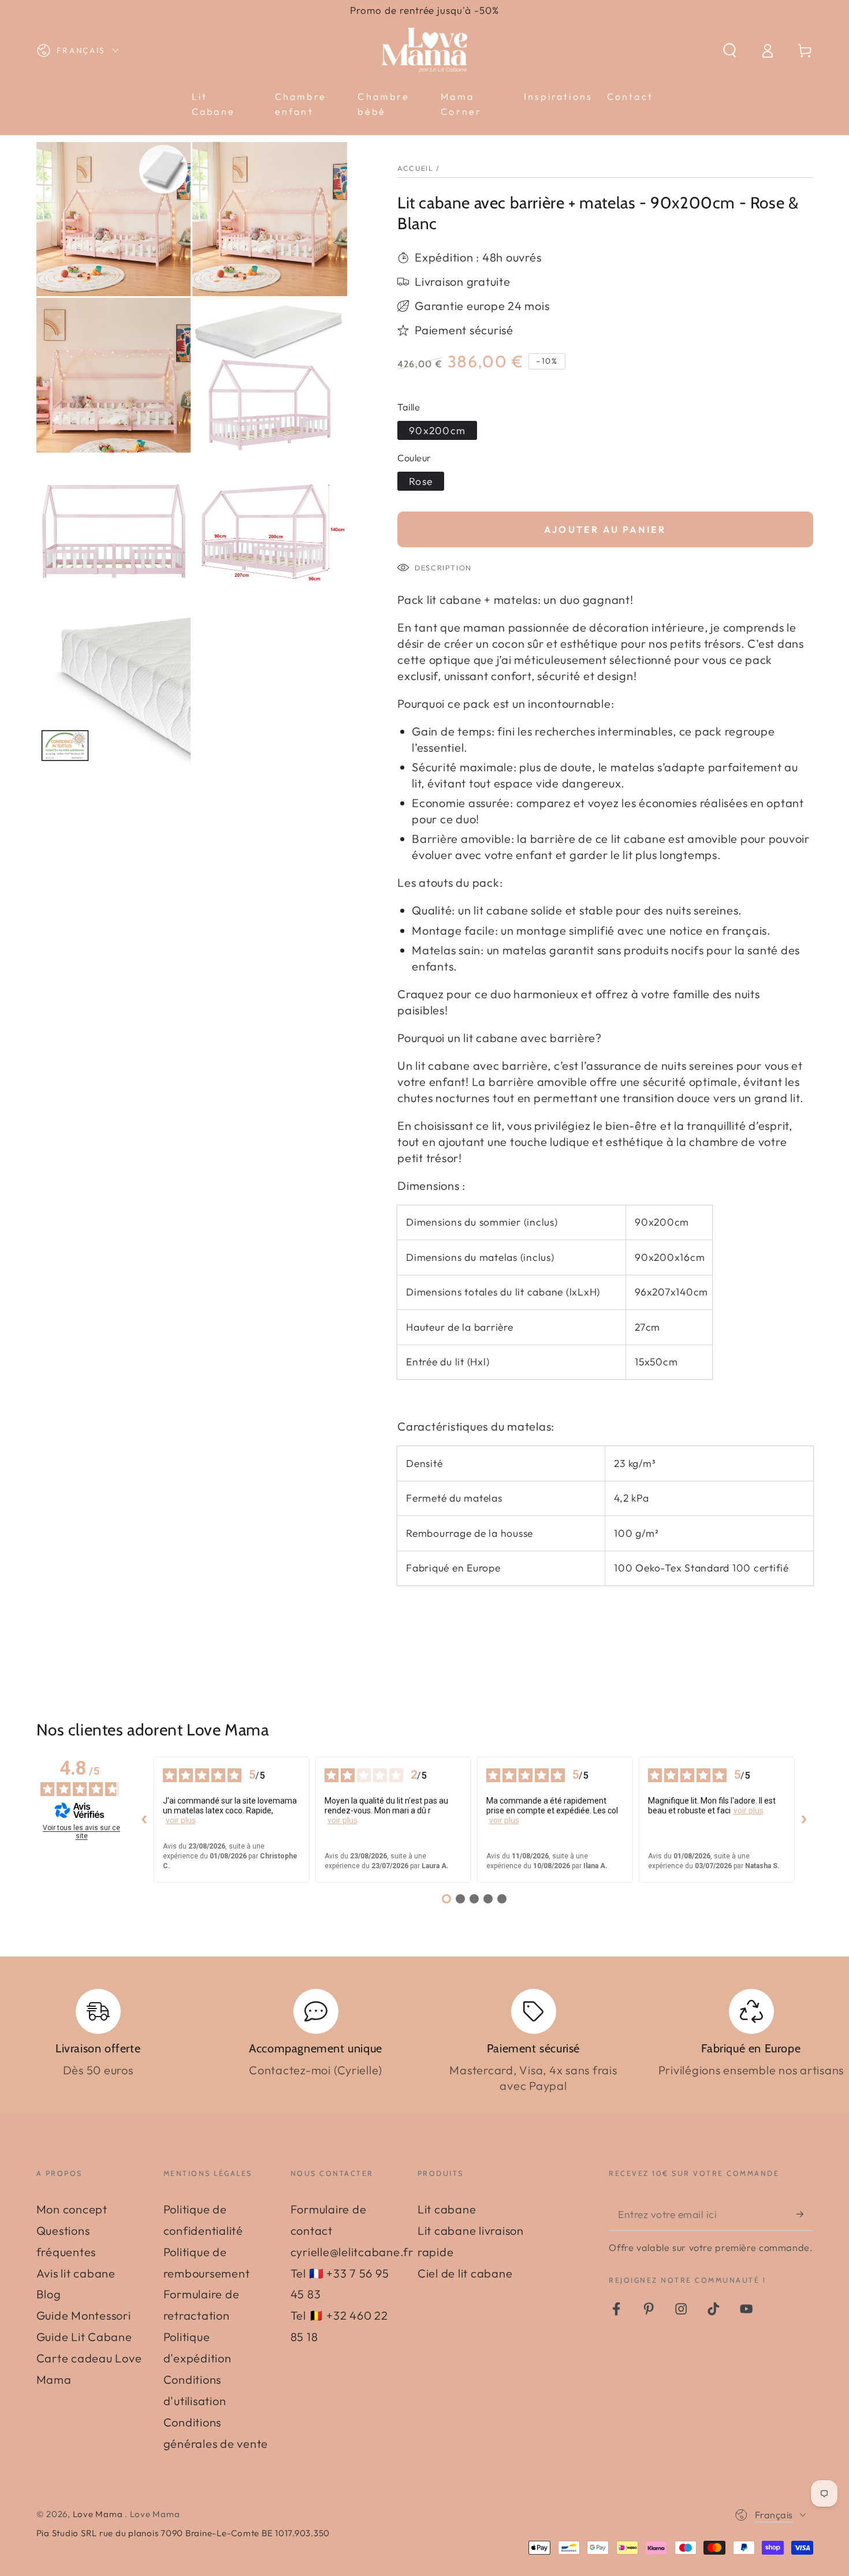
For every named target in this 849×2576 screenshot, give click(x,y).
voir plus (181, 1820)
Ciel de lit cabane (465, 2273)
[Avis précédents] (144, 1820)
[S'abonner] (805, 2214)
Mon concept (72, 2209)
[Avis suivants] (804, 1820)
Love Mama (99, 2514)
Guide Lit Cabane (84, 2337)
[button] (730, 51)
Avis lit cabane (76, 2273)
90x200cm (437, 430)
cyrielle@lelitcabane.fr (352, 2252)
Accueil (415, 168)
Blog (49, 2294)
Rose (421, 481)
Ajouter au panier (605, 529)
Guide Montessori (84, 2315)
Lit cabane (447, 2209)
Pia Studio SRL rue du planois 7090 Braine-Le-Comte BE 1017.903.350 (183, 2533)
